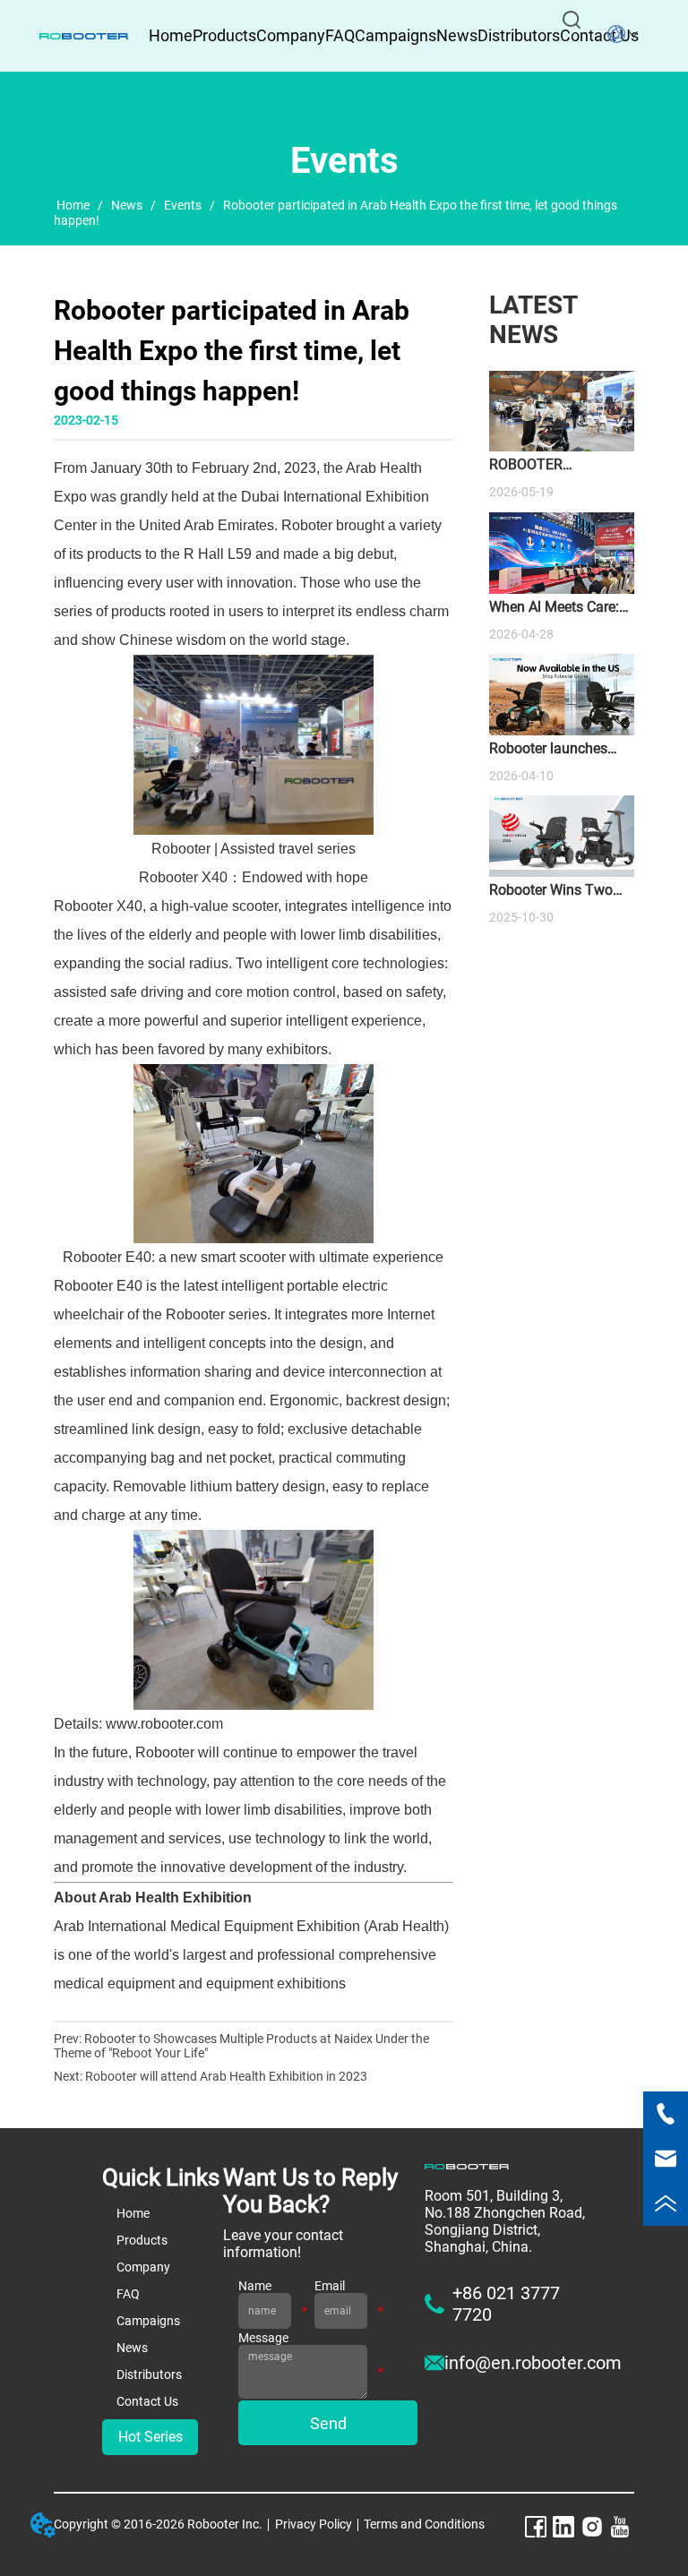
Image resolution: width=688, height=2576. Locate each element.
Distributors (519, 35)
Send (328, 2423)
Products (224, 35)
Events (183, 205)
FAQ (340, 35)
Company (291, 35)
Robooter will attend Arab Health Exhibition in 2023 (226, 2076)
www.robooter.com (166, 1724)
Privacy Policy (314, 2524)
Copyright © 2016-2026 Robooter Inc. (158, 2524)
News (457, 35)
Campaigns (396, 35)
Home (73, 205)
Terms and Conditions (424, 2524)
